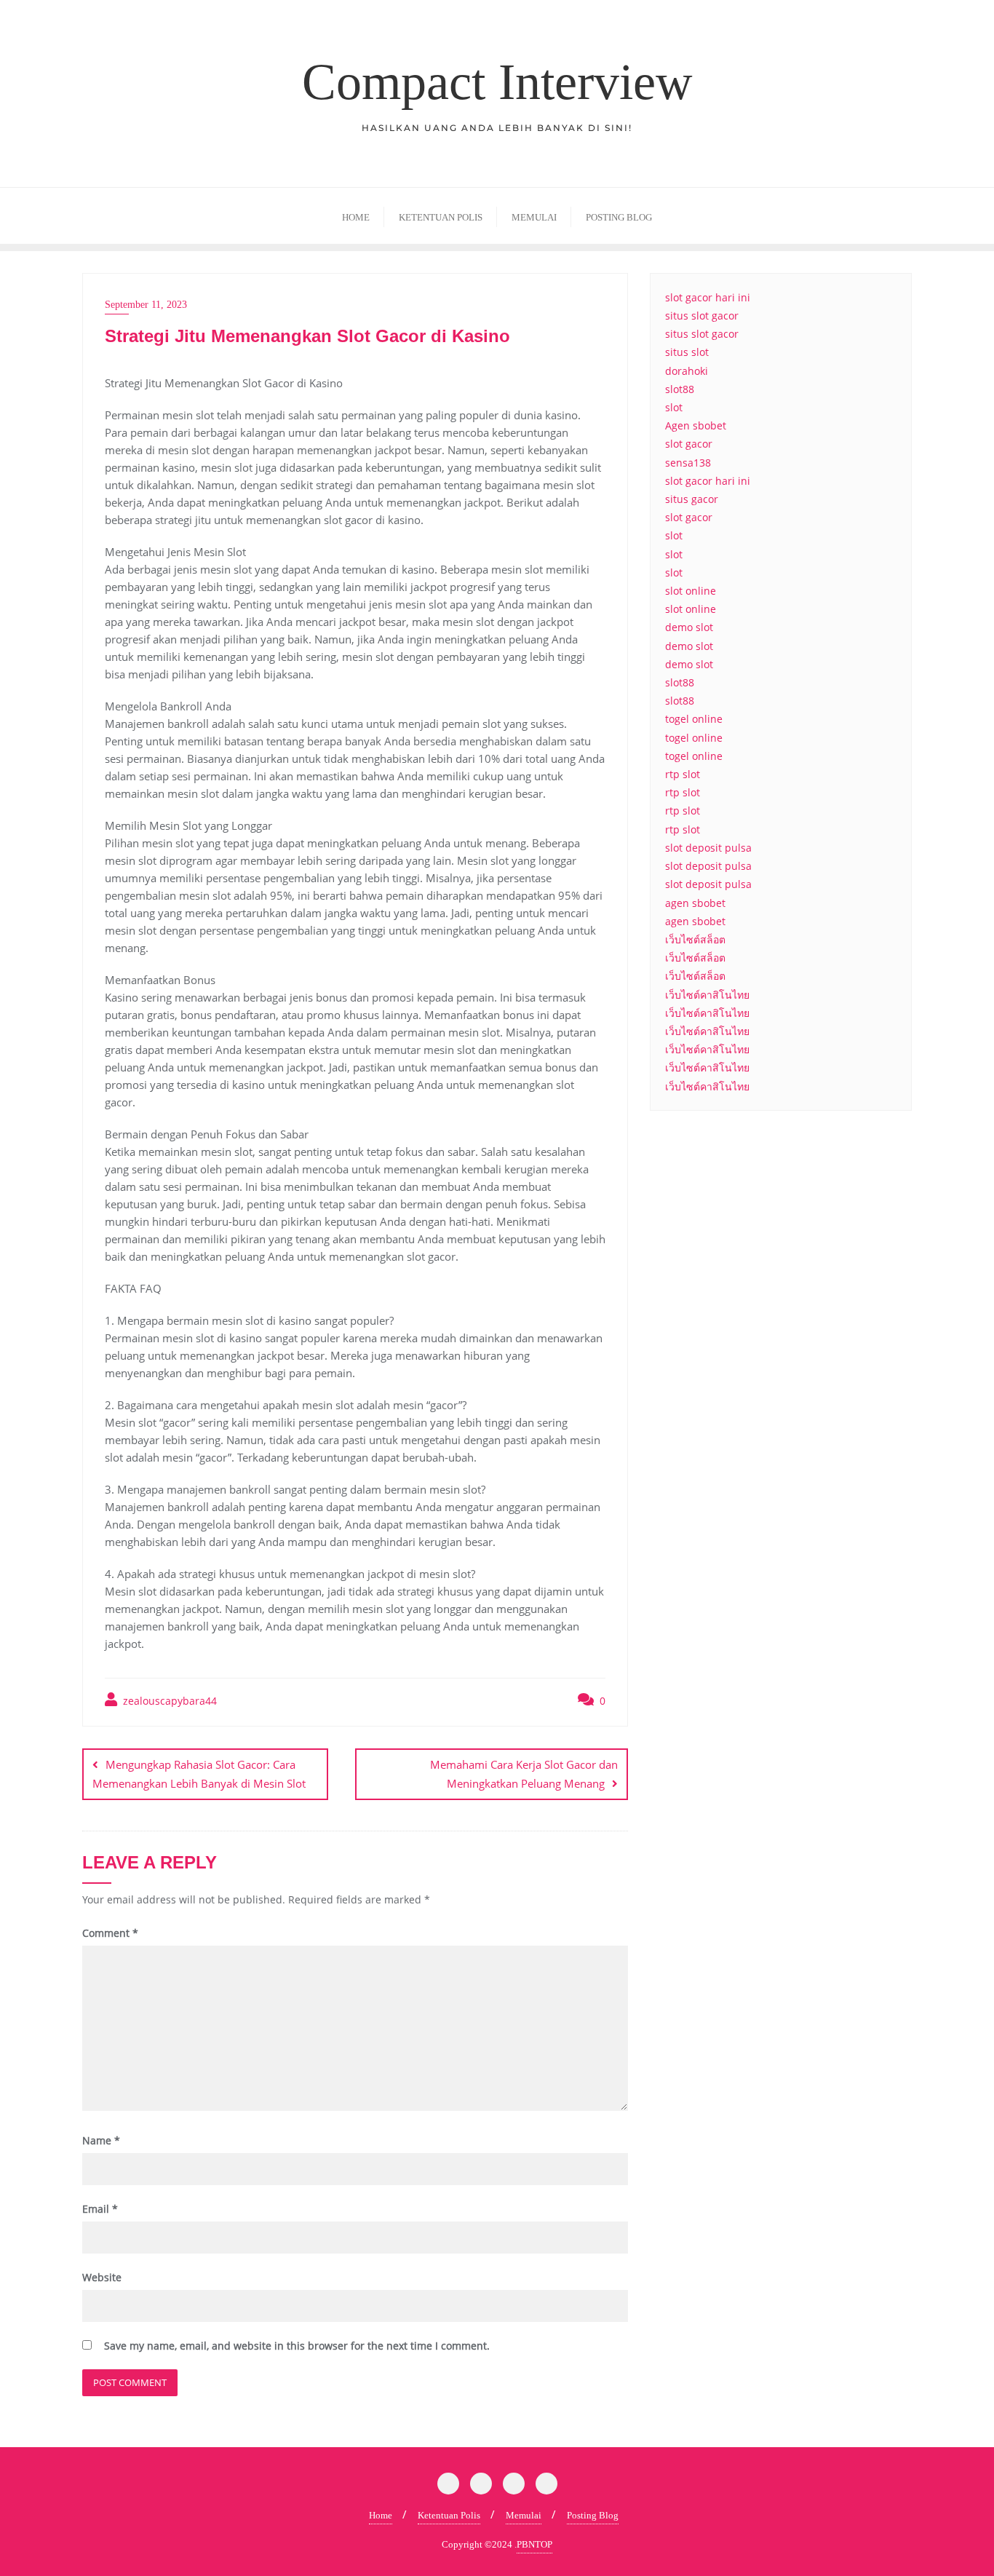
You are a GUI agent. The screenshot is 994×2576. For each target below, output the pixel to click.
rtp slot (683, 774)
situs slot (687, 352)
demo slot (689, 627)
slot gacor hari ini (708, 297)
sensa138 (688, 463)
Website (102, 2277)
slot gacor (689, 444)
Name (101, 2140)
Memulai (524, 2515)
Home (381, 2515)
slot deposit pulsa (708, 848)
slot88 (680, 389)
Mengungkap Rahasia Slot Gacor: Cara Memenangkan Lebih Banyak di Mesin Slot (199, 1774)
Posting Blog (593, 2515)
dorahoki (687, 371)
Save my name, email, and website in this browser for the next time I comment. (297, 2346)
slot (674, 407)
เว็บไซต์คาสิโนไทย (707, 995)
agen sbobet (695, 903)
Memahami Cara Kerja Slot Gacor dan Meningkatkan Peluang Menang (524, 1774)
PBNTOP (534, 2544)
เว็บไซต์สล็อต (695, 939)
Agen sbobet (696, 425)
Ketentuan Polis (449, 2515)
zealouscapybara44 (168, 1701)
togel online (694, 719)
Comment (110, 1933)
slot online (691, 591)
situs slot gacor (702, 316)
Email (100, 2209)
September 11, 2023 (146, 305)
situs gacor (692, 499)
